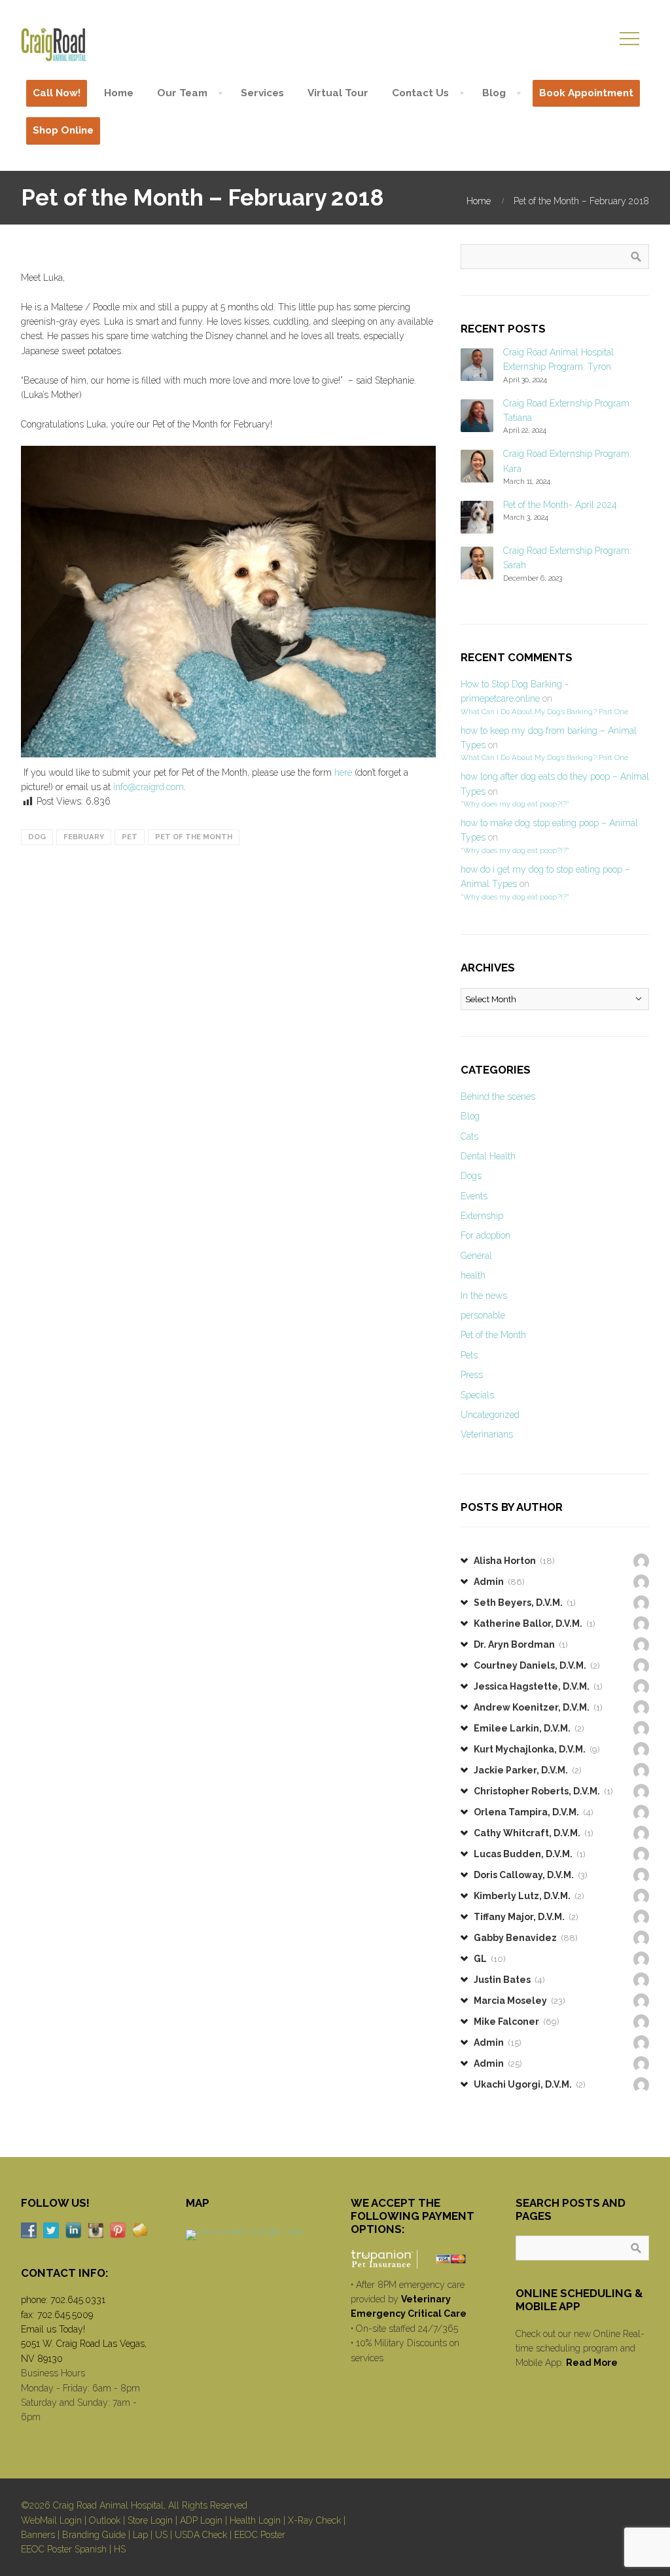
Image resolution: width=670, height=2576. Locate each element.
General (476, 1256)
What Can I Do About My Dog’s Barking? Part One (544, 712)
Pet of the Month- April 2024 (560, 505)
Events (474, 1196)
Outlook (105, 2520)
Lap (140, 2535)
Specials (477, 1395)
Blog (470, 1116)
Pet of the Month (194, 837)
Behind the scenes (498, 1097)
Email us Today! (53, 2329)
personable (483, 1315)
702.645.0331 (78, 2300)
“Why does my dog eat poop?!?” (515, 804)
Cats (469, 1136)
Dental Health (488, 1156)
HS (120, 2549)
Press (472, 1375)
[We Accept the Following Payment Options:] (417, 2259)
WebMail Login (51, 2520)
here (343, 772)
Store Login (150, 2520)
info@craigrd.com (149, 787)
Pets (469, 1355)
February (84, 837)
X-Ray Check (314, 2520)
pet (130, 837)
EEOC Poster (260, 2535)
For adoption (485, 1235)
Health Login (255, 2520)
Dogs (471, 1176)
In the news (484, 1296)
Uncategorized (490, 1415)
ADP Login (201, 2520)
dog (37, 837)
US (161, 2535)
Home (479, 201)
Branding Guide (94, 2535)
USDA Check (201, 2535)
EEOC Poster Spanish (64, 2549)
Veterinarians (487, 1434)
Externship (482, 1216)
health (473, 1275)
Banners (38, 2535)
